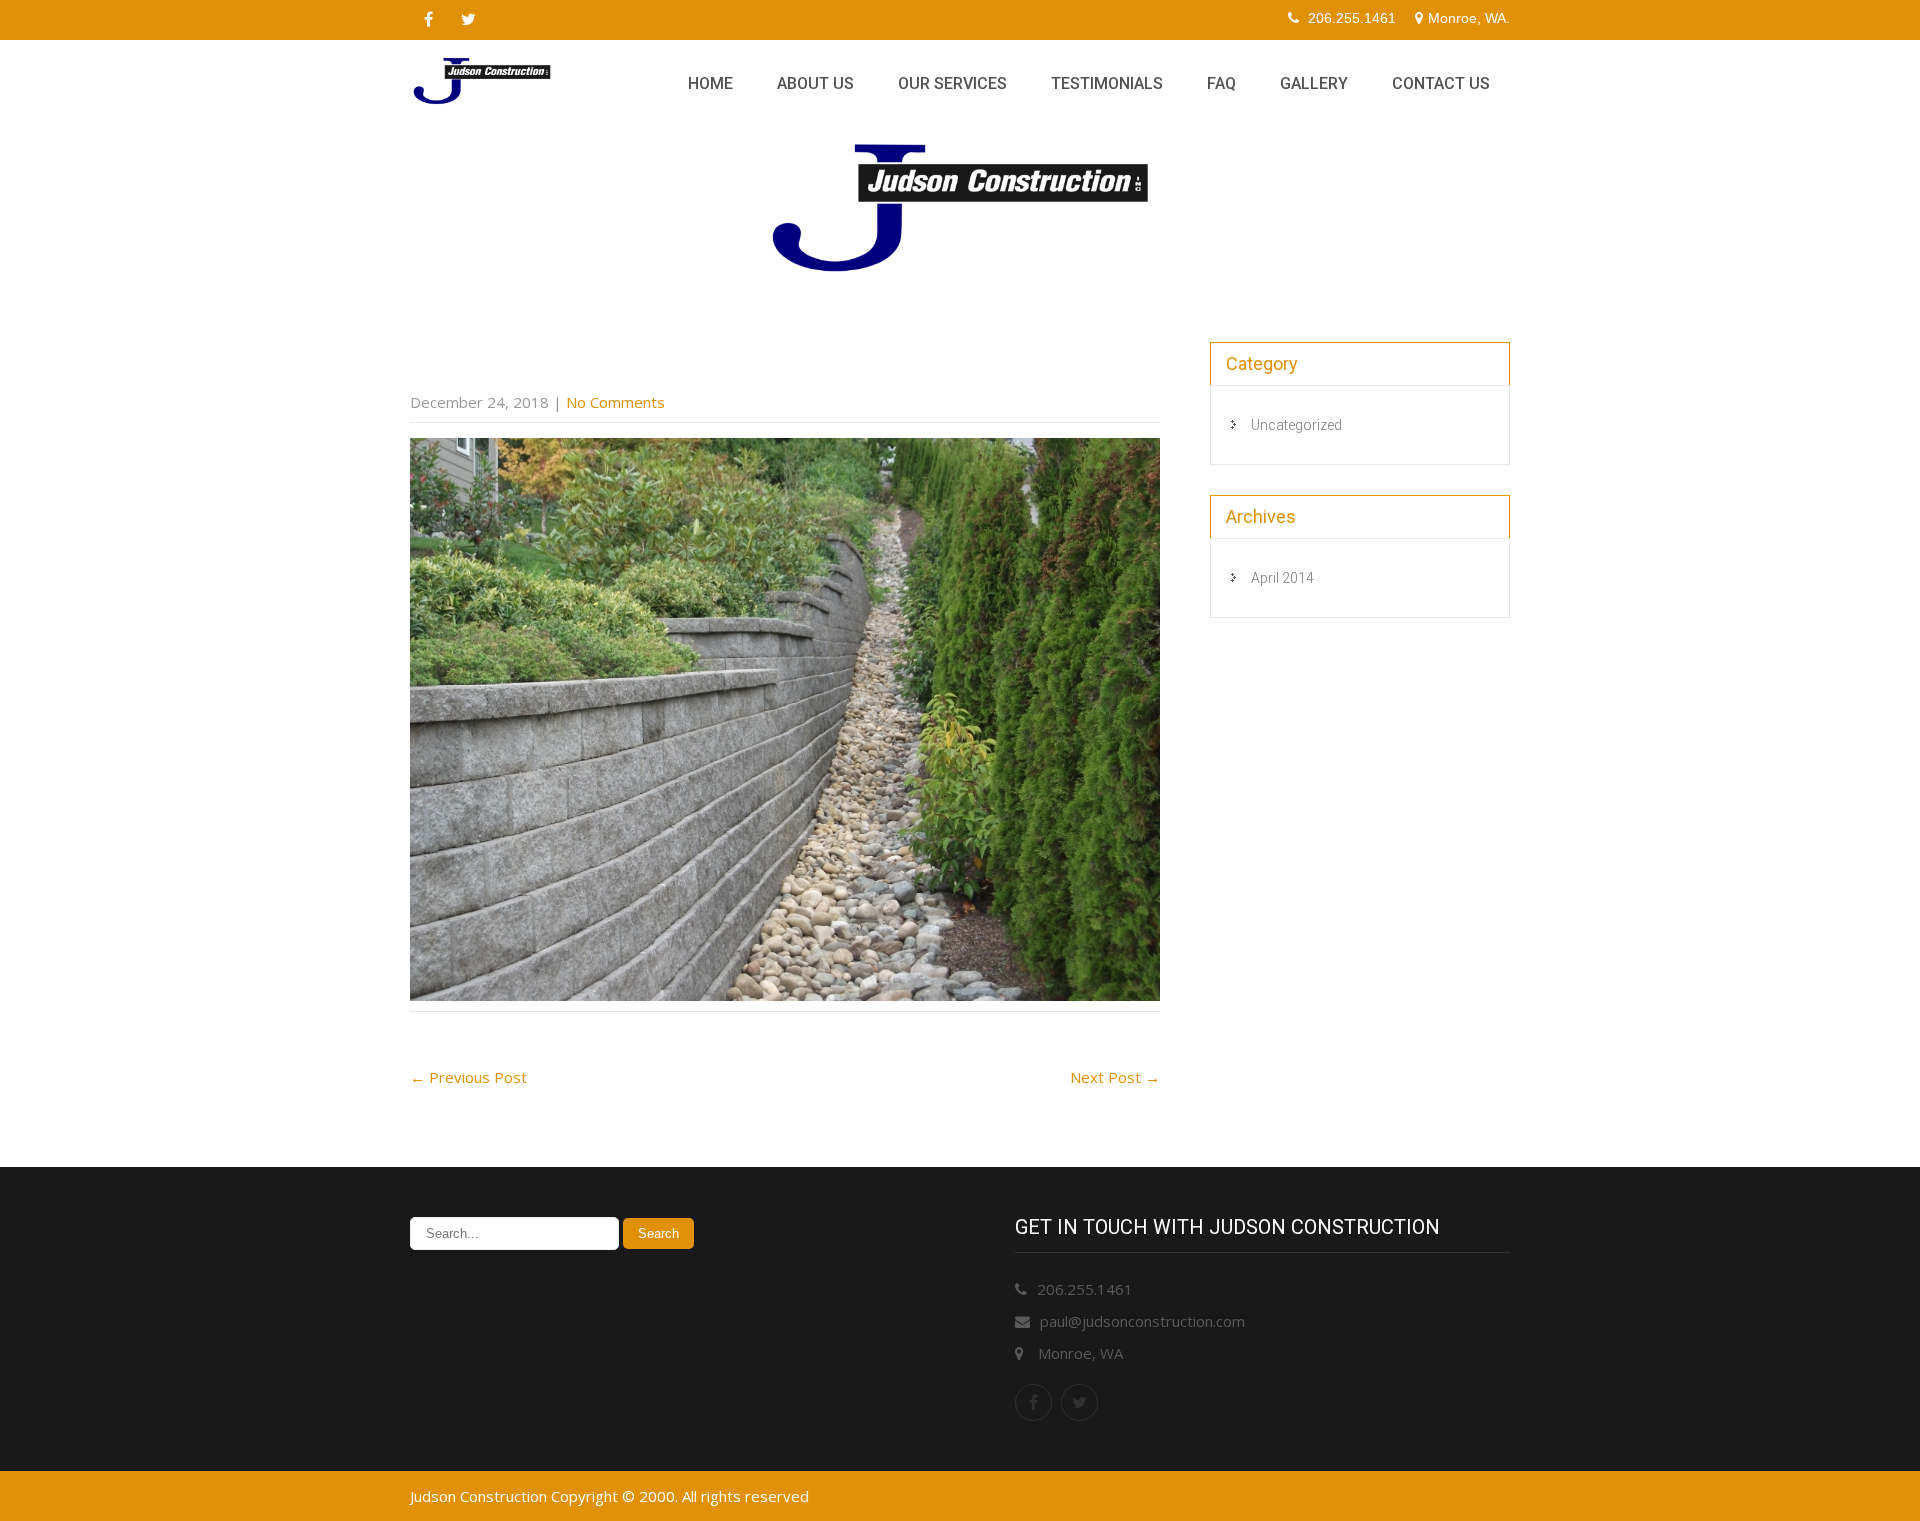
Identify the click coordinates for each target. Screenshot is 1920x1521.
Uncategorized (1296, 425)
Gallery (1314, 83)
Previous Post (468, 1077)
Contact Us (1441, 83)
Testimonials (1107, 83)
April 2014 (1282, 578)
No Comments (615, 402)
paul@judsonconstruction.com (1142, 1321)
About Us (815, 83)
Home (710, 83)
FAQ (1221, 83)
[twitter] (468, 20)
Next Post (1115, 1077)
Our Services (952, 83)
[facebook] (428, 20)
